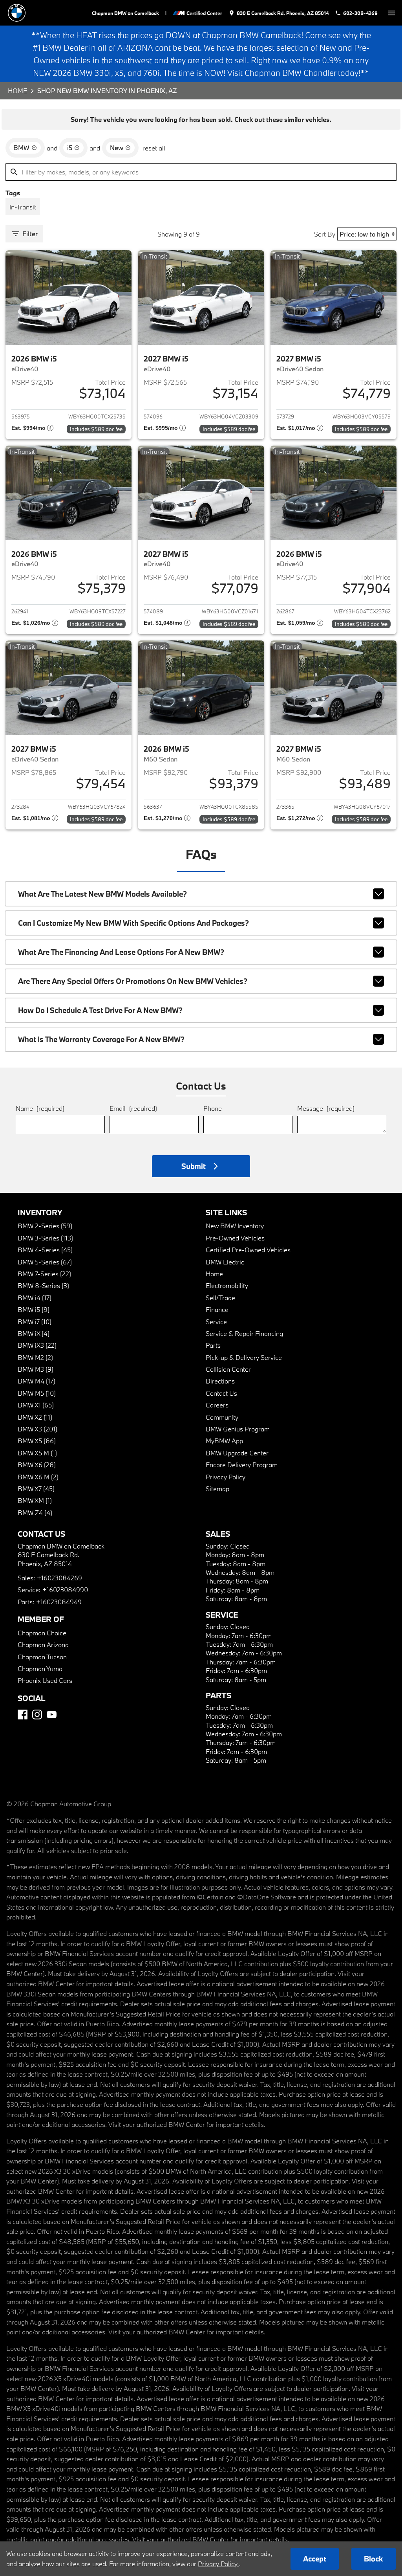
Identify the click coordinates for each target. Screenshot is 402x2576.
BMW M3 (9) (36, 1369)
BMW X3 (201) (37, 1429)
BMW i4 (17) (35, 1298)
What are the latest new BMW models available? (102, 894)
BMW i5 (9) (34, 1309)
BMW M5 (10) (37, 1393)
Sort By (325, 234)
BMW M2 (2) (35, 1357)
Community (222, 1417)
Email (133, 1108)
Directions (220, 1381)
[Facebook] (23, 1715)
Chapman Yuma (40, 1669)
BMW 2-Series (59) (45, 1226)
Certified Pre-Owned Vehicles (248, 1250)
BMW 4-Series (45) (45, 1250)
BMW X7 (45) (36, 1489)
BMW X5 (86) (37, 1441)
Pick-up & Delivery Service (244, 1357)
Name (40, 1108)
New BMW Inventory (235, 1226)
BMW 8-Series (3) (43, 1285)
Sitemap (217, 1489)
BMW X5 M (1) (37, 1453)
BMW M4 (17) (37, 1381)
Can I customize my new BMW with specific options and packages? (133, 923)
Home (17, 91)
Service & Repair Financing (244, 1333)
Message (326, 1108)
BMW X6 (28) (37, 1465)
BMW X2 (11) (35, 1417)
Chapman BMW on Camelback (125, 13)
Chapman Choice (42, 1633)
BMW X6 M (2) (38, 1477)
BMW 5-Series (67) (45, 1262)
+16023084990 (65, 1590)
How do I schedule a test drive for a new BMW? (100, 1010)
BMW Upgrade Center (237, 1453)
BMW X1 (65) (36, 1405)
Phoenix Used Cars (45, 1680)
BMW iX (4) (34, 1333)
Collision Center (228, 1369)
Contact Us (221, 1393)
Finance (217, 1309)
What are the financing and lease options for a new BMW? (121, 952)
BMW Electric (225, 1262)
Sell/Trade (220, 1298)
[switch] (391, 13)
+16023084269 (59, 1578)
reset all (154, 148)
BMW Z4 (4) (35, 1513)
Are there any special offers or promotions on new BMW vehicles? (133, 981)
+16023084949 (59, 1602)
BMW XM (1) (35, 1500)
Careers (217, 1405)
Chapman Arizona (43, 1645)
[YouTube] (52, 1715)
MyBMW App (224, 1441)
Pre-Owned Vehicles (235, 1238)
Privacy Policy (226, 1477)
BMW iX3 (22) (37, 1345)
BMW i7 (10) (35, 1322)
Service (216, 1322)
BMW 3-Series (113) (45, 1238)
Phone (213, 1108)
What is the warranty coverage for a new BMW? (101, 1039)
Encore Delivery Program (242, 1465)
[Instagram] (37, 1715)
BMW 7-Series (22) (44, 1274)
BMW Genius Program (238, 1429)
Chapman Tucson (42, 1657)
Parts (213, 1345)
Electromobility (227, 1285)
